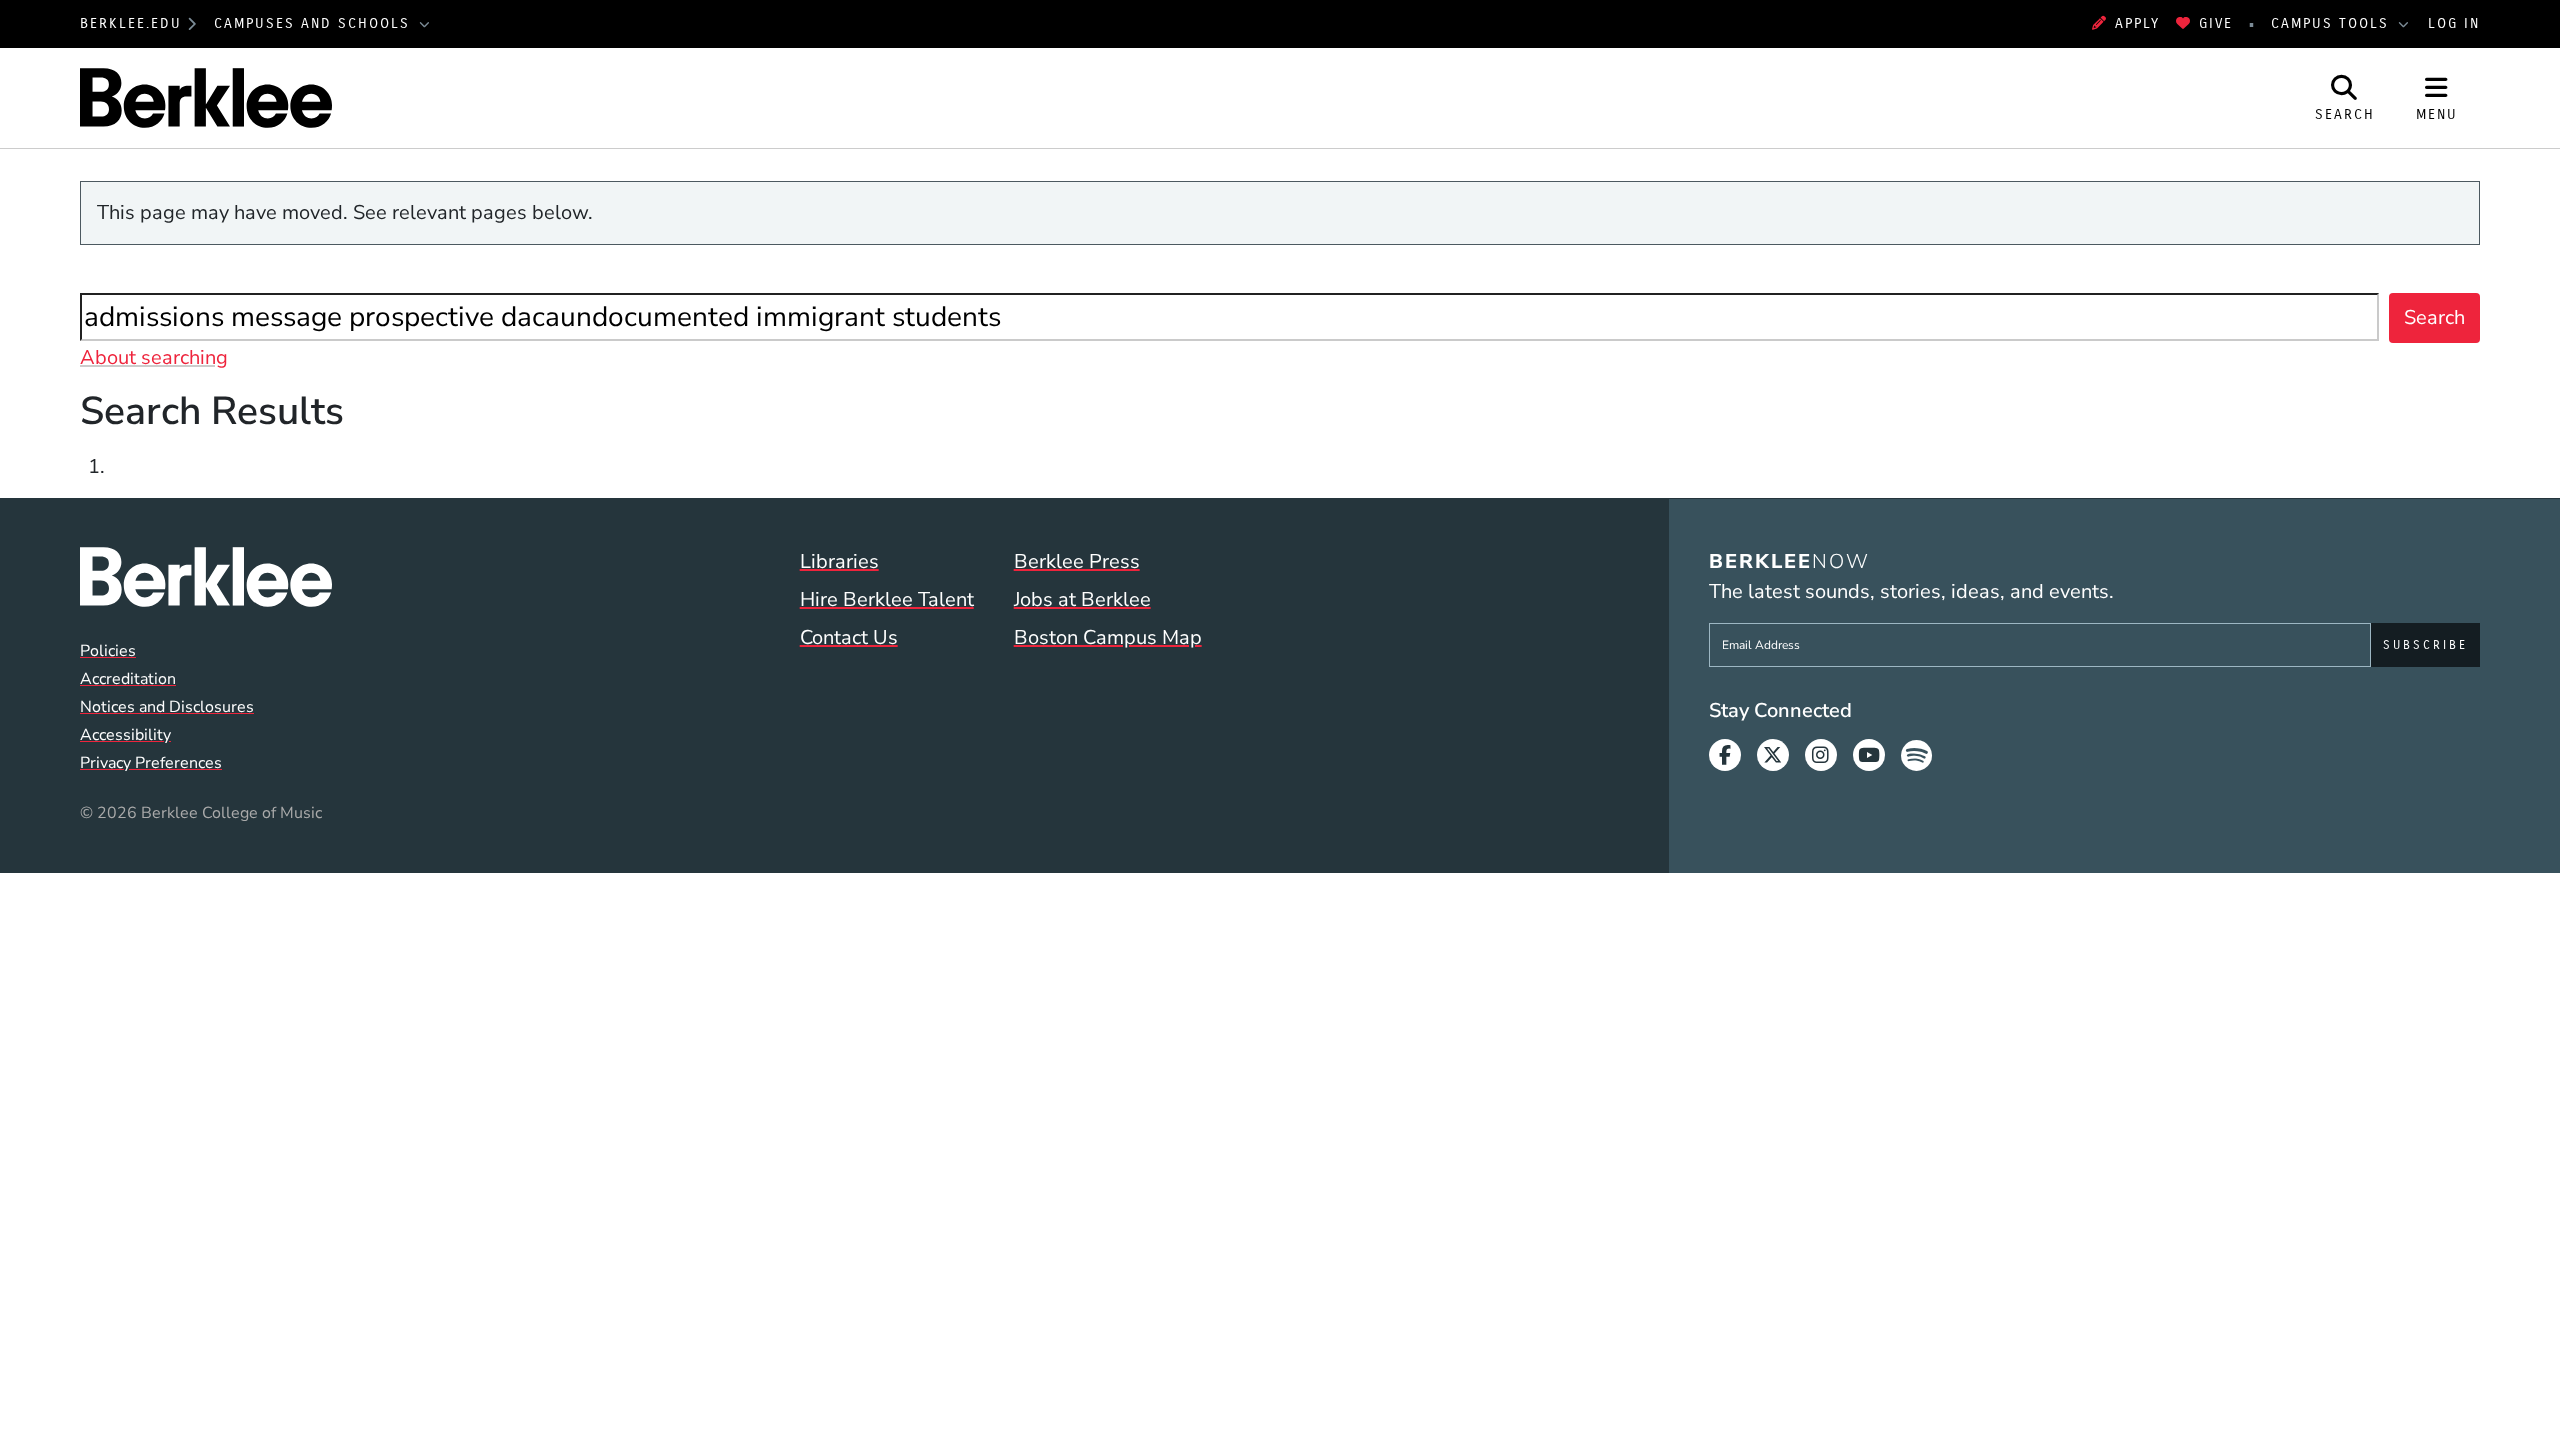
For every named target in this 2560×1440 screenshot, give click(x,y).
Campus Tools (2333, 23)
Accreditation (128, 679)
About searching (154, 357)
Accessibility (125, 735)
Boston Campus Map (1108, 637)
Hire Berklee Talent (887, 599)
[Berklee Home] (206, 577)
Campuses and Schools (315, 23)
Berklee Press (1077, 561)
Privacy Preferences (151, 763)
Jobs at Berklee (1082, 599)
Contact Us (849, 637)
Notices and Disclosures (167, 707)
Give (2216, 23)
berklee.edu (131, 23)
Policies (108, 651)
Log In (2454, 23)
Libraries (839, 561)
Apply (2137, 23)
